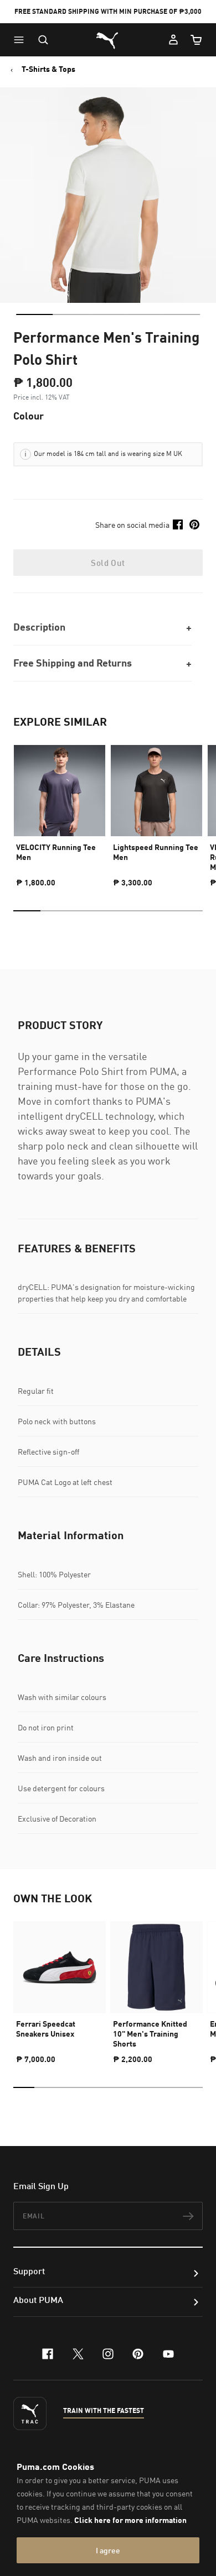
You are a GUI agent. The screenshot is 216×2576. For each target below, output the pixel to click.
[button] (22, 40)
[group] (60, 811)
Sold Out (108, 563)
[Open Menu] (22, 40)
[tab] (34, 314)
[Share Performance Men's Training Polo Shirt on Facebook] (178, 524)
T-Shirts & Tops (48, 69)
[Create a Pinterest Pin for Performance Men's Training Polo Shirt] (194, 524)
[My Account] (173, 40)
